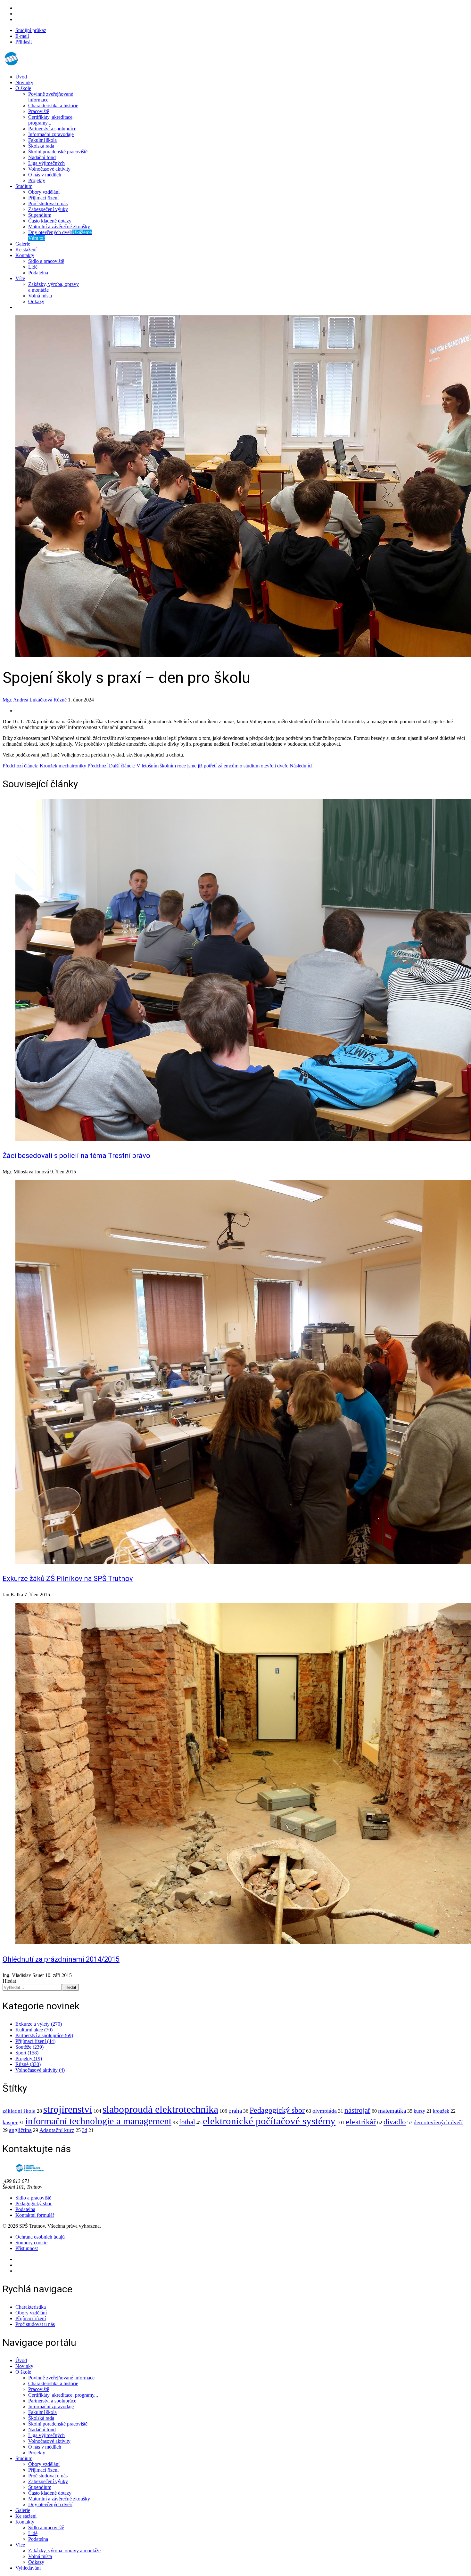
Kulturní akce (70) (34, 2030)
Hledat (9, 1981)
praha (235, 2111)
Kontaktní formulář (35, 2215)
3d (85, 2130)
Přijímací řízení (43, 198)
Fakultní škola (42, 140)
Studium (24, 186)
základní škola (19, 2111)
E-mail (22, 36)
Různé (60, 700)
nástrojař (357, 2110)
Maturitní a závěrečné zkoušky (59, 227)
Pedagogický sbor (277, 2110)
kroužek (441, 2111)
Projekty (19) (29, 2058)
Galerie (23, 244)
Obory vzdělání (44, 192)
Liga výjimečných (46, 163)
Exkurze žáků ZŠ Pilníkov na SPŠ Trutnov (68, 1579)
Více (20, 278)
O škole (23, 88)
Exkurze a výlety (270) (39, 2024)
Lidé (33, 267)
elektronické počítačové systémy (269, 2121)
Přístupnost (27, 2248)
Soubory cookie (31, 2243)
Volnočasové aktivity (49, 169)
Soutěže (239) (29, 2047)
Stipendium (40, 215)
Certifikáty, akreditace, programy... (51, 120)
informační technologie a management (98, 2121)
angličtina (20, 2130)
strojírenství (68, 2109)
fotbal (187, 2122)
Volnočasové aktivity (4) (40, 2070)
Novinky (24, 82)
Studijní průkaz (31, 30)
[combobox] (32, 1987)
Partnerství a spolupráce (52, 129)
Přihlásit (24, 42)
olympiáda (325, 2111)
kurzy (419, 2111)
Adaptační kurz (57, 2130)
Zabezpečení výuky (48, 209)
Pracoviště (39, 111)
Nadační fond (42, 157)
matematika (392, 2111)
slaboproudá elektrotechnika (160, 2109)
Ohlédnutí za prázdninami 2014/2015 (61, 1959)
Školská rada (41, 146)
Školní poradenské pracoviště (58, 152)
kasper (10, 2122)
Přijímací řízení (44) (35, 2041)
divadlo (395, 2122)
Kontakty (25, 255)
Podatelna (38, 273)
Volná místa (40, 296)
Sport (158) (27, 2053)
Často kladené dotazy (50, 221)
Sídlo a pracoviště (46, 261)
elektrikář (361, 2122)
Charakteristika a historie (53, 105)
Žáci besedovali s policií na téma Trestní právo (76, 1156)
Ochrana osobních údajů (40, 2237)
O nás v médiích (45, 175)
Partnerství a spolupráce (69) (44, 2035)
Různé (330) (28, 2064)
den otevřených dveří (438, 2122)
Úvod (21, 77)
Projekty (37, 180)
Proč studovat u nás (48, 203)
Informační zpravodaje (51, 134)
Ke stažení (26, 250)
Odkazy (36, 301)
